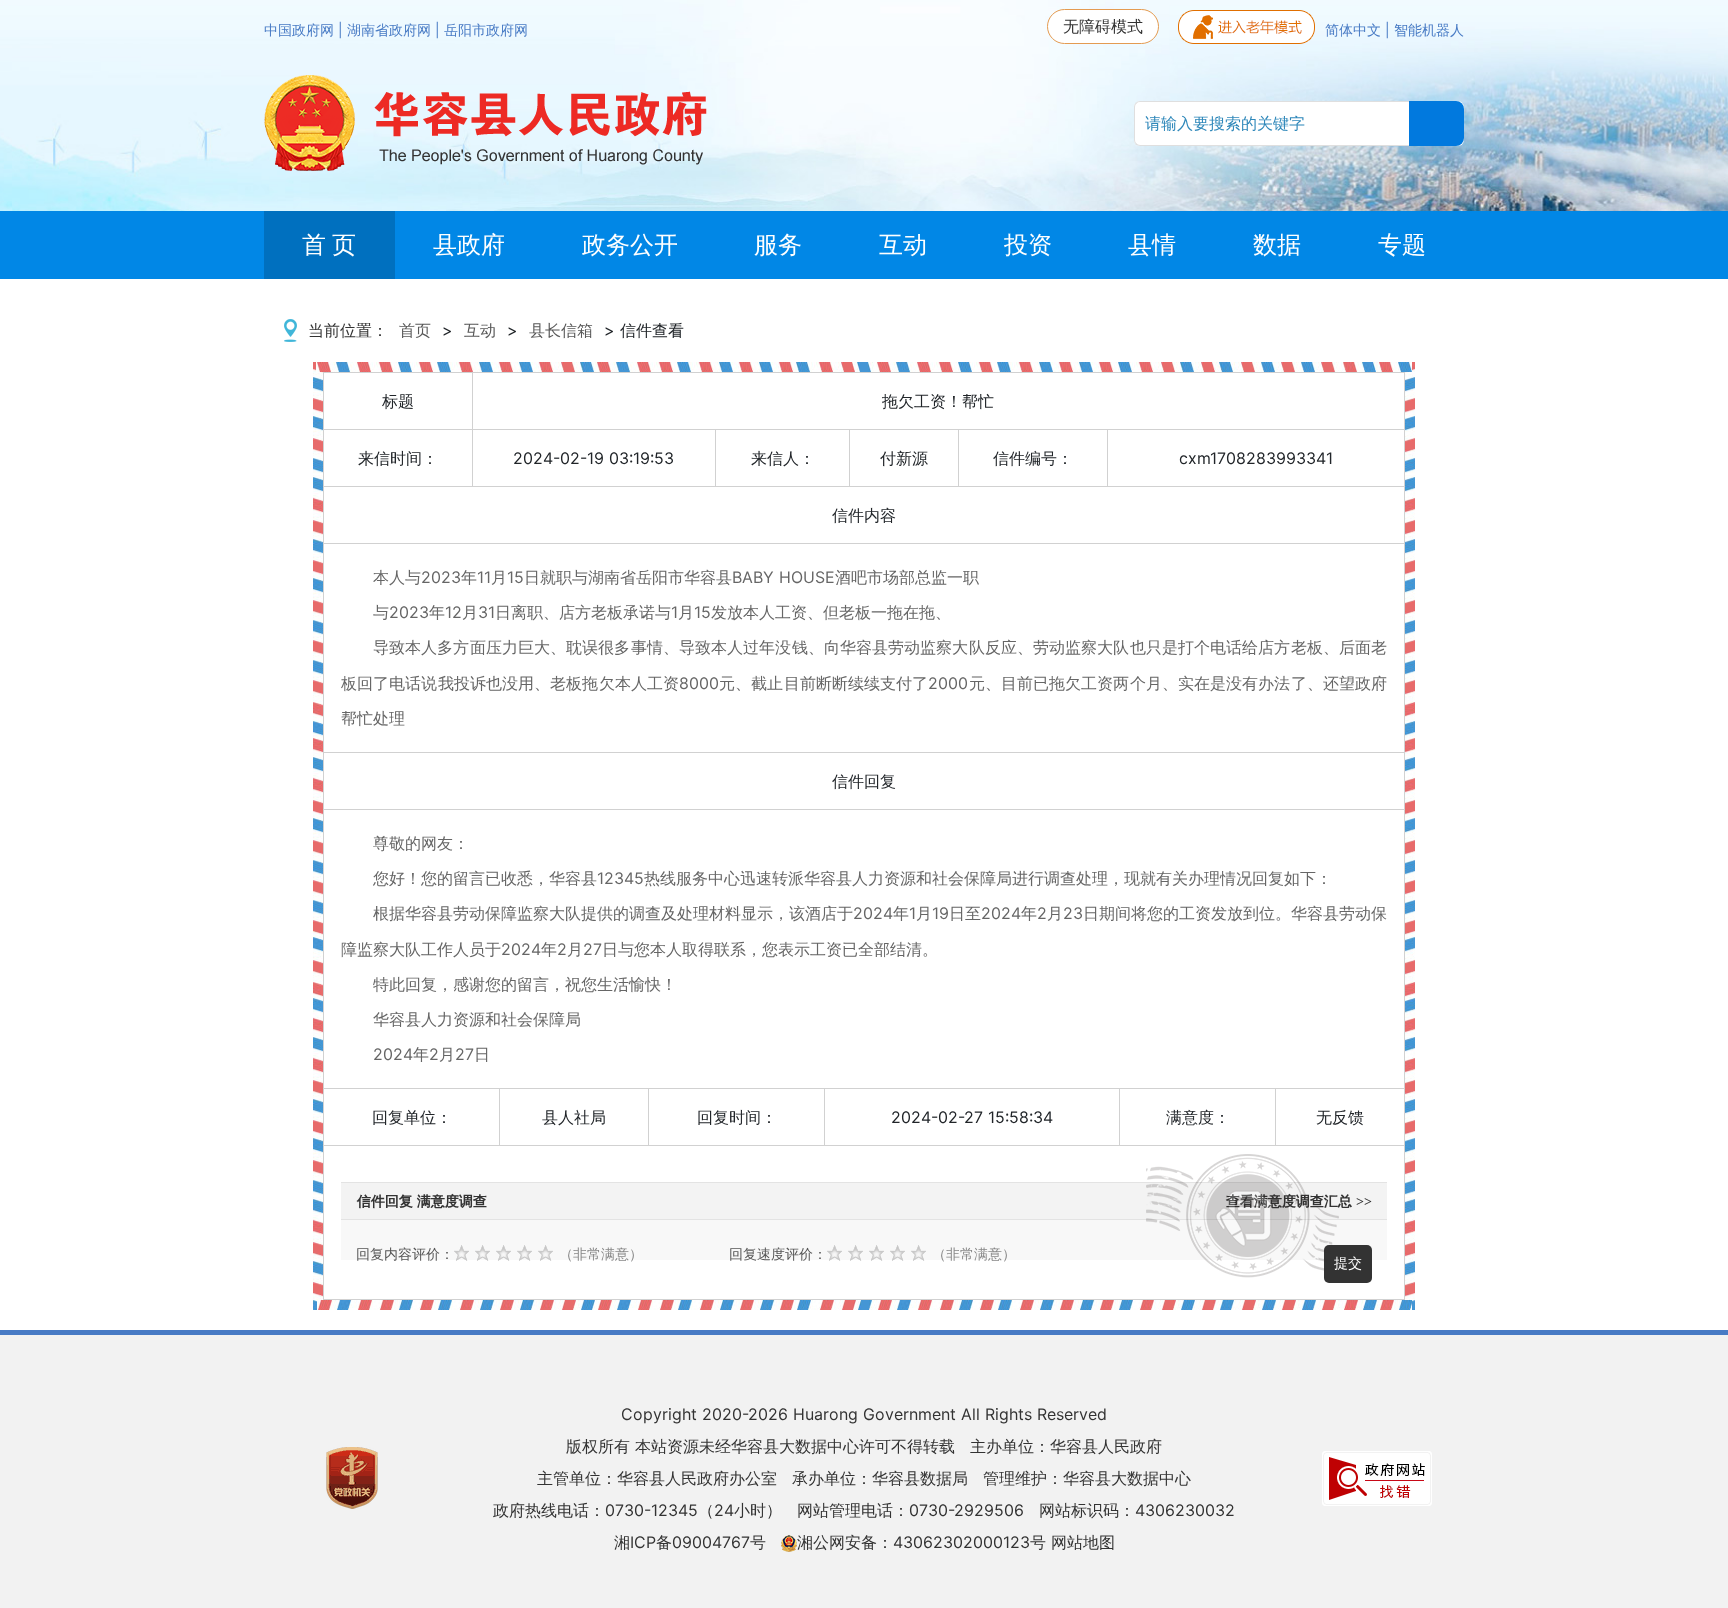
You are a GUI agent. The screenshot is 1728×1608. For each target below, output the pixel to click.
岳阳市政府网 (486, 30)
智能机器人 (1429, 30)
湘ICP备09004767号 (690, 1542)
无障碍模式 (1103, 26)
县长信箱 (561, 330)
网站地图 (1083, 1542)
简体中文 (1355, 30)
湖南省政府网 (391, 30)
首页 (415, 330)
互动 (480, 330)
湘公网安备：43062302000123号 (921, 1542)
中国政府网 (301, 30)
